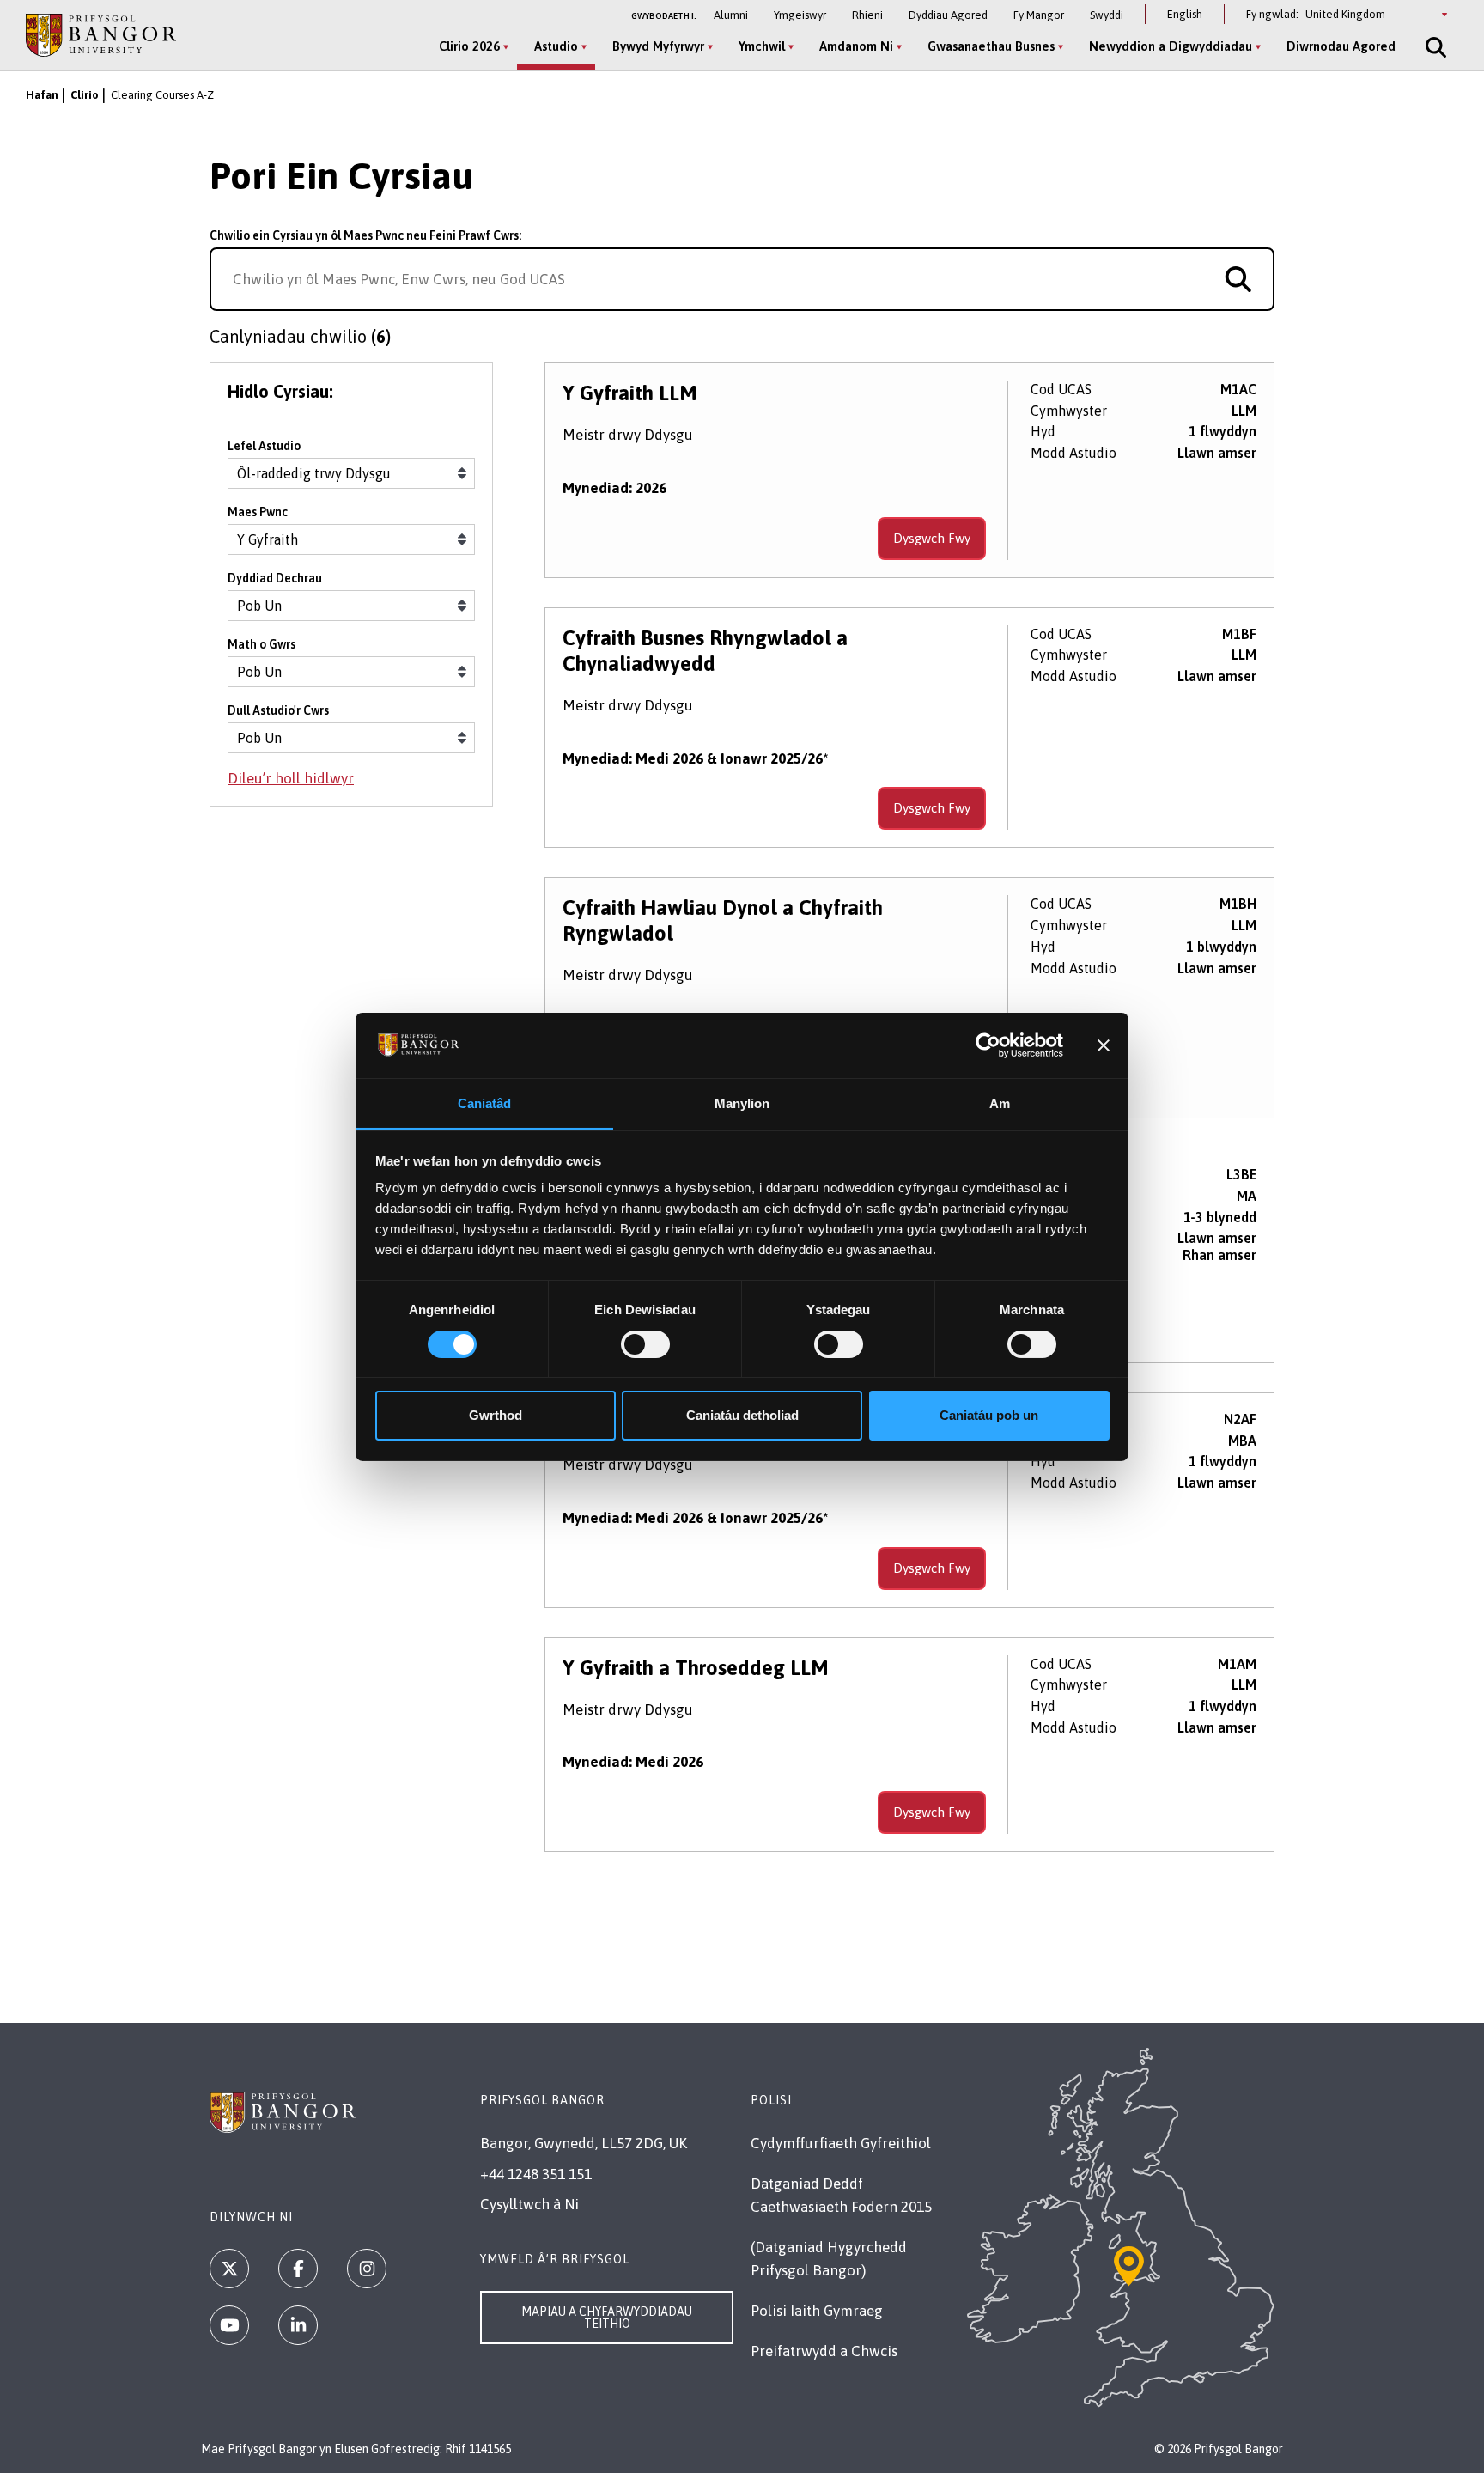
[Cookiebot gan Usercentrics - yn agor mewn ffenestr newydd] (988, 1045)
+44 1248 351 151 (536, 2174)
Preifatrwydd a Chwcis (824, 2351)
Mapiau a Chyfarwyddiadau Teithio (607, 2318)
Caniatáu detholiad (742, 1415)
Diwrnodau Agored (1341, 46)
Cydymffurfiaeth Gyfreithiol (841, 2143)
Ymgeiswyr (800, 15)
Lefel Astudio (264, 446)
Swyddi (1107, 15)
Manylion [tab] (742, 1103)
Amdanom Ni (856, 46)
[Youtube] (229, 2325)
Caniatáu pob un (989, 1415)
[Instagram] (367, 2269)
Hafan (42, 95)
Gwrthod (496, 1415)
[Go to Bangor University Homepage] (101, 35)
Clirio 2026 (469, 46)
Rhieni (867, 15)
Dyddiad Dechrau (275, 578)
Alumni (731, 15)
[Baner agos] (1104, 1045)
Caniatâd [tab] (485, 1103)
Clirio (85, 95)
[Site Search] (1434, 47)
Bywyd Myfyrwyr (658, 46)
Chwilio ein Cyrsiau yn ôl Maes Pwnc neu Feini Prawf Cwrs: (365, 235)
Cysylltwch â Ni (529, 2204)
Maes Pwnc (258, 512)
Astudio (556, 46)
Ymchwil (762, 46)
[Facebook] (298, 2269)
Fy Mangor (1039, 15)
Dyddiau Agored (948, 15)
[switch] (645, 1344)
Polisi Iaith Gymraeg (817, 2311)
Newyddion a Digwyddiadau (1171, 46)
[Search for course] (1238, 279)
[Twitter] (229, 2269)
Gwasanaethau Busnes (991, 46)
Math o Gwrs (262, 644)
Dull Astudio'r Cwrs (278, 710)
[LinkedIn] (298, 2325)
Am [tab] (1000, 1103)
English (1185, 14)
